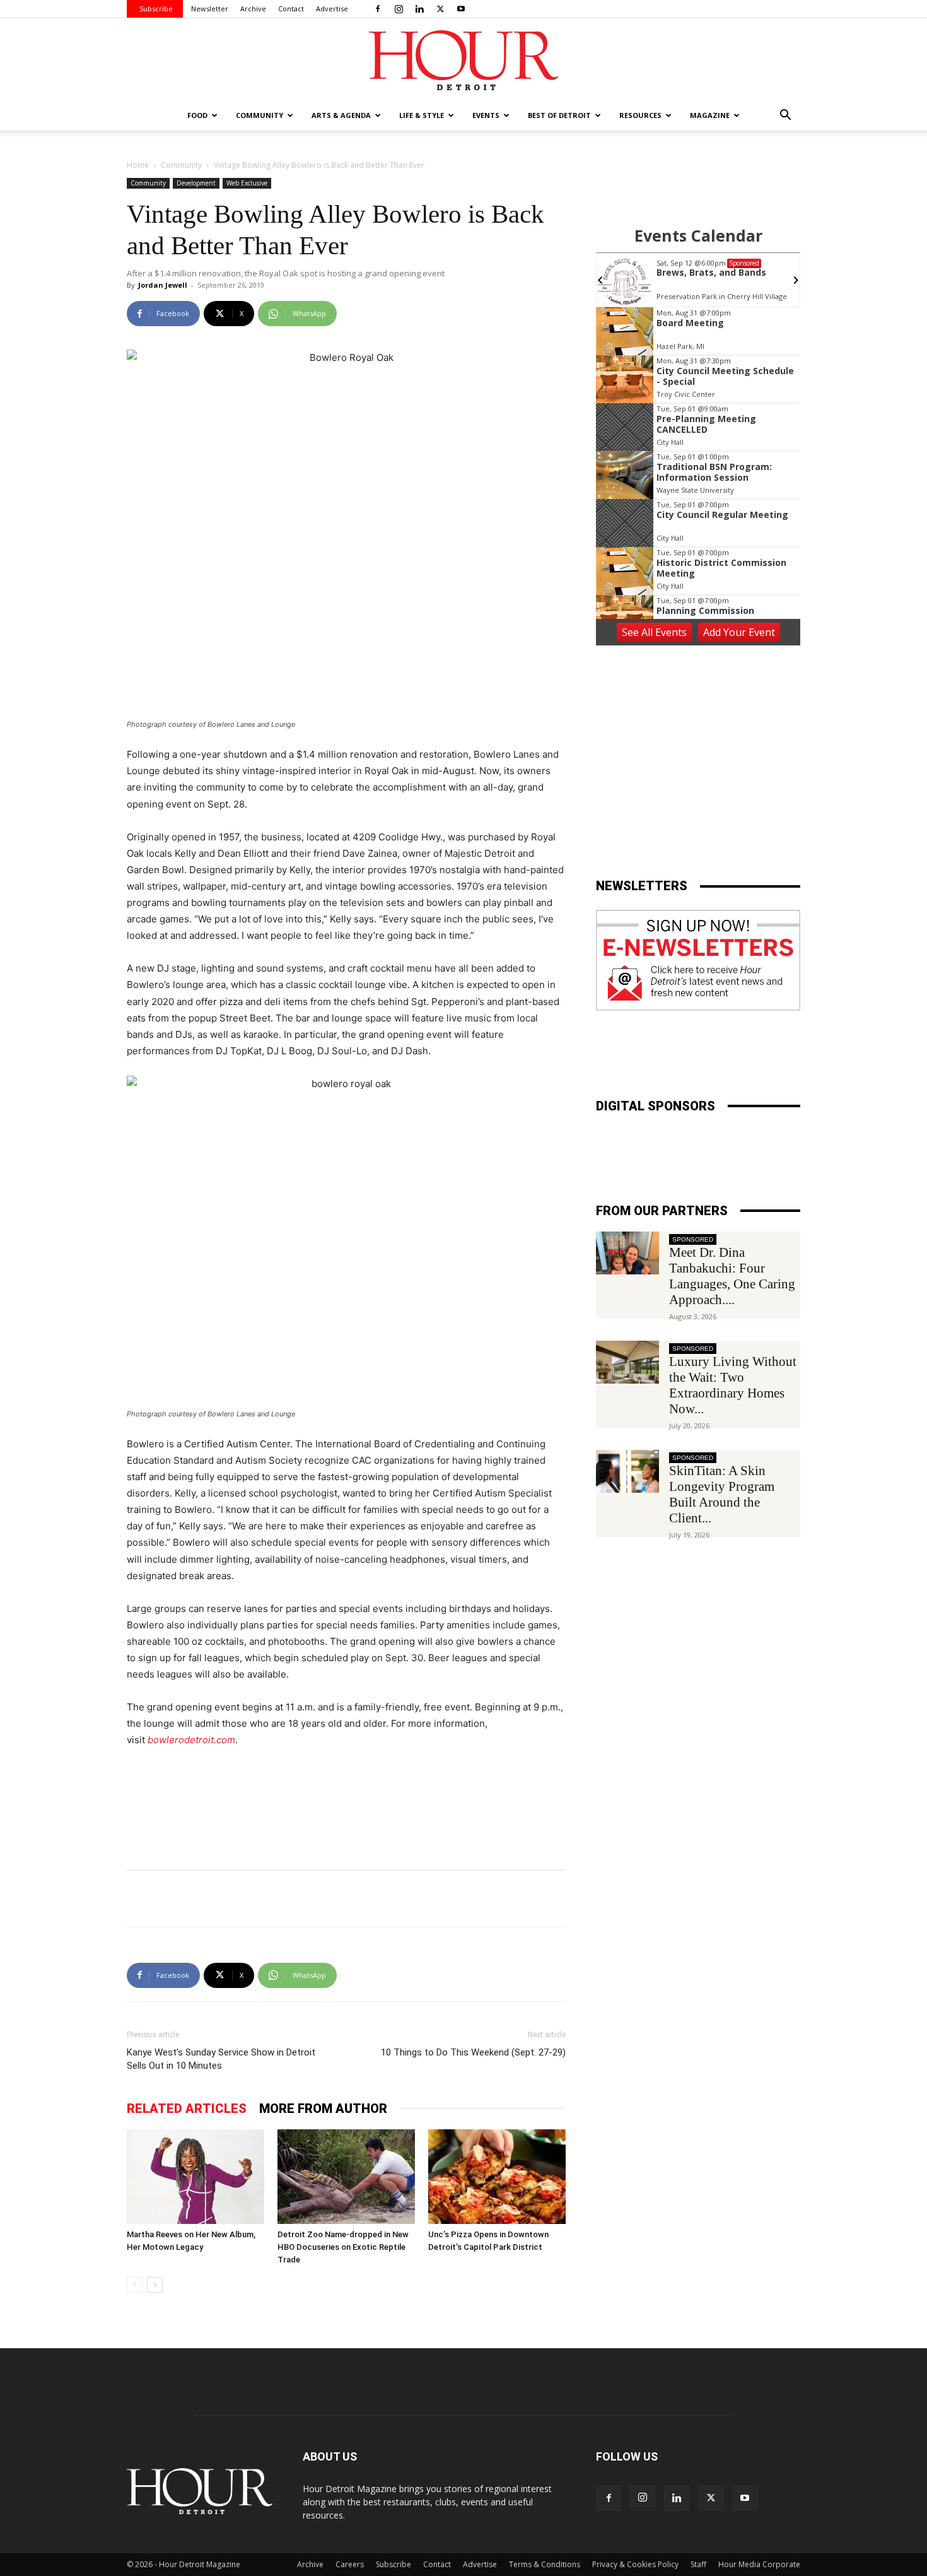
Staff (698, 2564)
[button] (785, 116)
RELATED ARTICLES (187, 2108)
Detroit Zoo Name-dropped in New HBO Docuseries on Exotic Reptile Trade (343, 2247)
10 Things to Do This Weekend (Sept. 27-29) (473, 2052)
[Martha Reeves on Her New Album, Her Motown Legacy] (195, 2177)
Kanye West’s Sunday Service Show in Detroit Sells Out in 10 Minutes (221, 2059)
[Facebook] (378, 9)
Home (138, 165)
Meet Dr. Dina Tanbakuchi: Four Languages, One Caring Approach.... (732, 1276)
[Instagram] (399, 9)
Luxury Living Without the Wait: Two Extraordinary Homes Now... (733, 1385)
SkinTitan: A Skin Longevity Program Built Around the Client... (722, 1494)
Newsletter (210, 9)
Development (196, 183)
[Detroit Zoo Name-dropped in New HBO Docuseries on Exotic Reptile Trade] (346, 2177)
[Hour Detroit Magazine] (463, 60)
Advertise (332, 9)
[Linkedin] (419, 9)
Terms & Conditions (545, 2564)
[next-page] (155, 2285)
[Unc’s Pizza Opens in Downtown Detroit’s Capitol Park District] (497, 2177)
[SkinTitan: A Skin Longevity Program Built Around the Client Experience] (627, 1472)
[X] (440, 9)
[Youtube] (461, 9)
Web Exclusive (247, 183)
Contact (291, 9)
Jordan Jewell (163, 285)
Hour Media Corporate (759, 2564)
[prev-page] (135, 2285)
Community (181, 165)
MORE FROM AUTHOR (323, 2108)
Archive (253, 9)
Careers (350, 2564)
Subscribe (156, 9)
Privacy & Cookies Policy (635, 2564)
